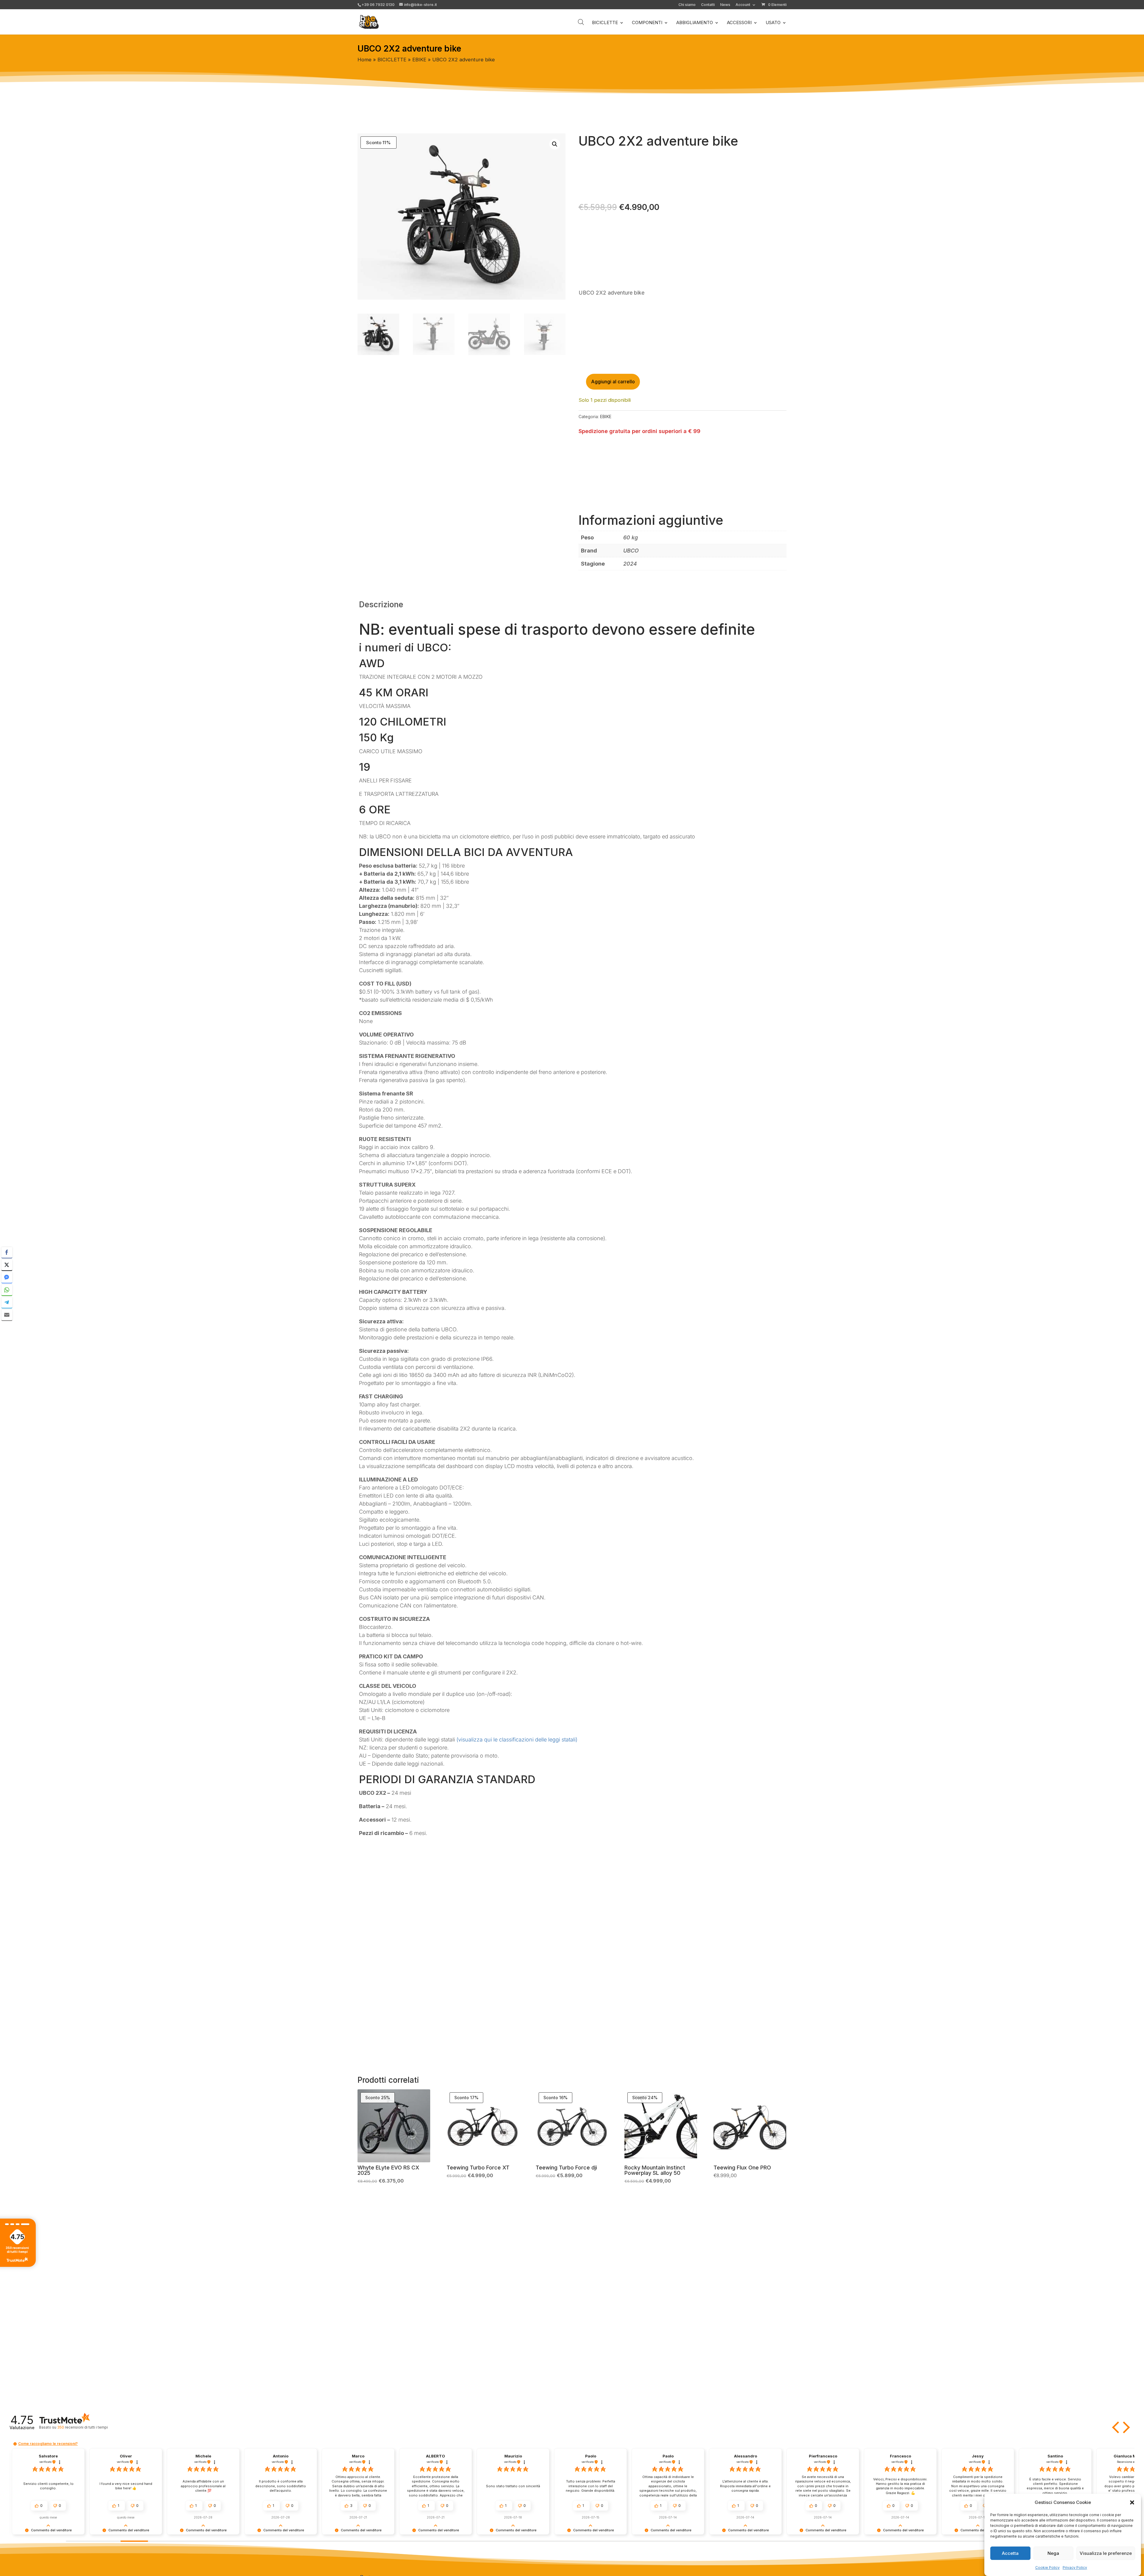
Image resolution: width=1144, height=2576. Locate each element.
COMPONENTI (647, 23)
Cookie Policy (1047, 2568)
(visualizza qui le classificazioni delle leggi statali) (517, 1740)
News (725, 5)
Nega (1053, 2553)
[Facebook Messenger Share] (7, 1277)
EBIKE (419, 60)
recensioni (82, 2427)
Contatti (708, 5)
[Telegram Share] (7, 1302)
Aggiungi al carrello (613, 382)
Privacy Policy (1075, 2568)
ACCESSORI (739, 23)
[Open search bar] (581, 22)
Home (365, 60)
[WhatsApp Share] (7, 1290)
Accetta (1010, 2553)
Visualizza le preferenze (1106, 2553)
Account (743, 5)
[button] (1132, 2502)
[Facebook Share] (7, 1252)
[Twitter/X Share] (7, 1265)
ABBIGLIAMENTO (695, 23)
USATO (773, 23)
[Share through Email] (7, 1315)
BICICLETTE (605, 23)
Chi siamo (687, 5)
